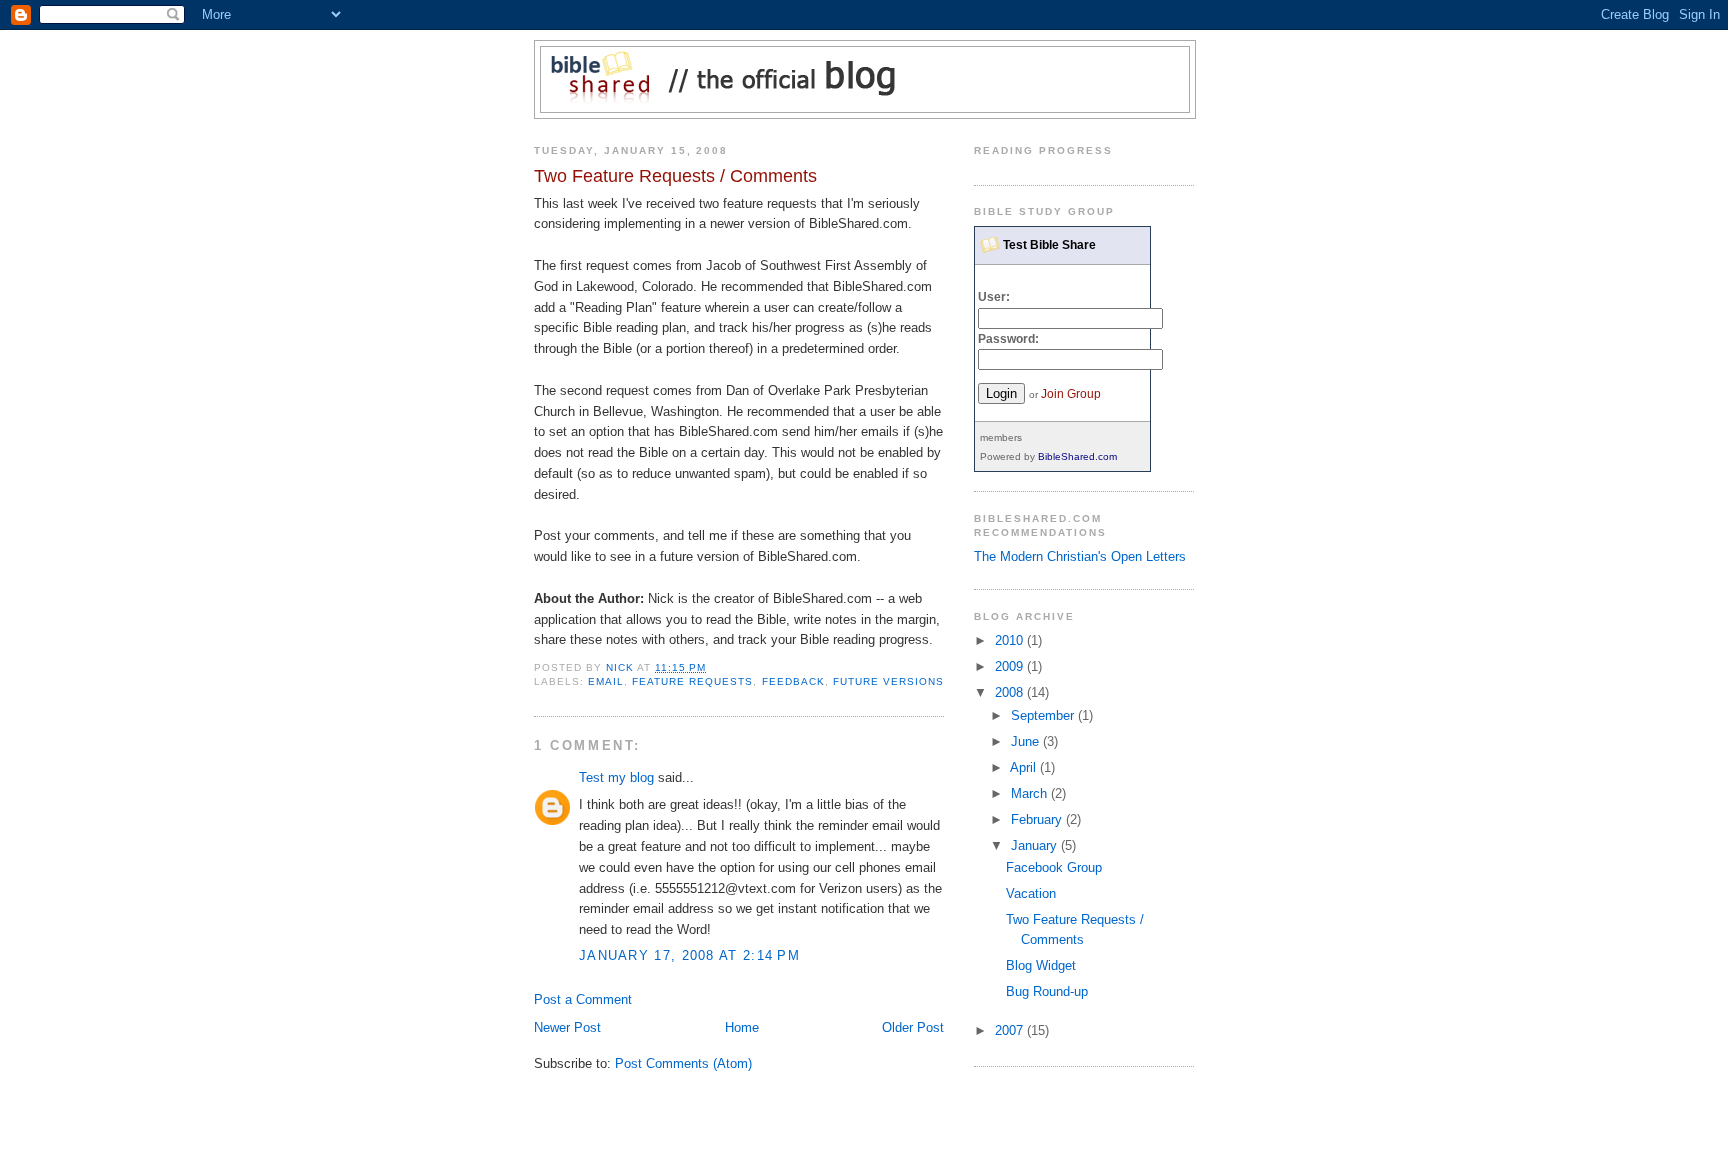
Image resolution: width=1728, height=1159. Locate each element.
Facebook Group (1054, 867)
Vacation (1031, 893)
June (1027, 741)
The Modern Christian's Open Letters (1080, 556)
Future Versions (888, 681)
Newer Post (567, 1027)
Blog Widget (1041, 965)
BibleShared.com (1077, 456)
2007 (1011, 1030)
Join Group (1071, 394)
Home (742, 1027)
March (1031, 793)
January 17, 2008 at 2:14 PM (689, 955)
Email (606, 681)
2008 (1011, 692)
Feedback (793, 681)
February (1038, 819)
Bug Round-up (1047, 991)
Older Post (913, 1027)
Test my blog (616, 777)
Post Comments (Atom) (683, 1063)
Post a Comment (583, 999)
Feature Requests (692, 681)
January (1036, 845)
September (1044, 715)
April (1025, 767)
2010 (1011, 640)
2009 (1011, 666)
